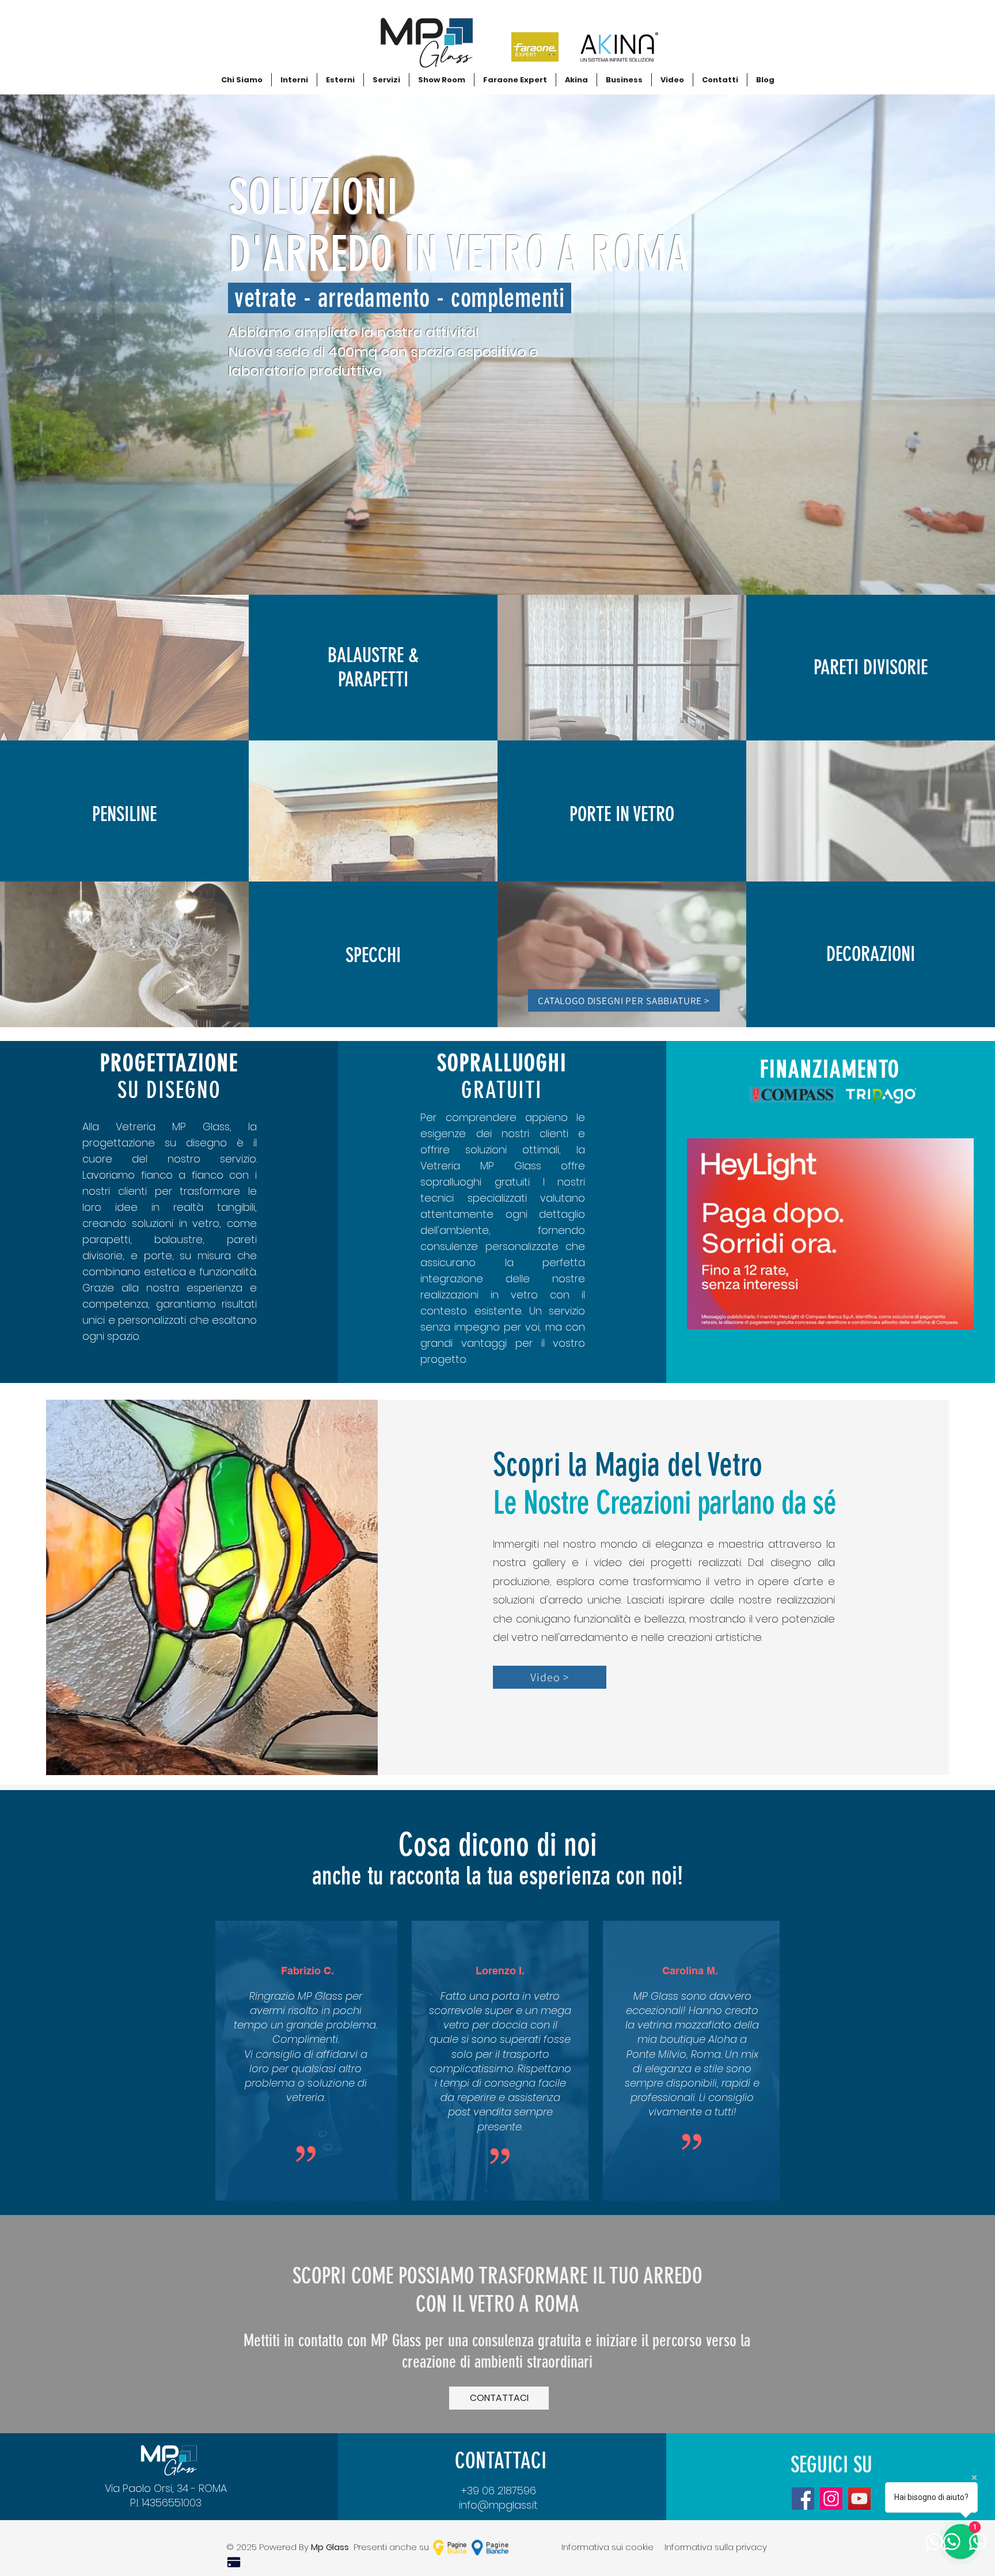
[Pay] (234, 2562)
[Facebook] (803, 2499)
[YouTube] (859, 2499)
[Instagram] (831, 2499)
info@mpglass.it (498, 2505)
